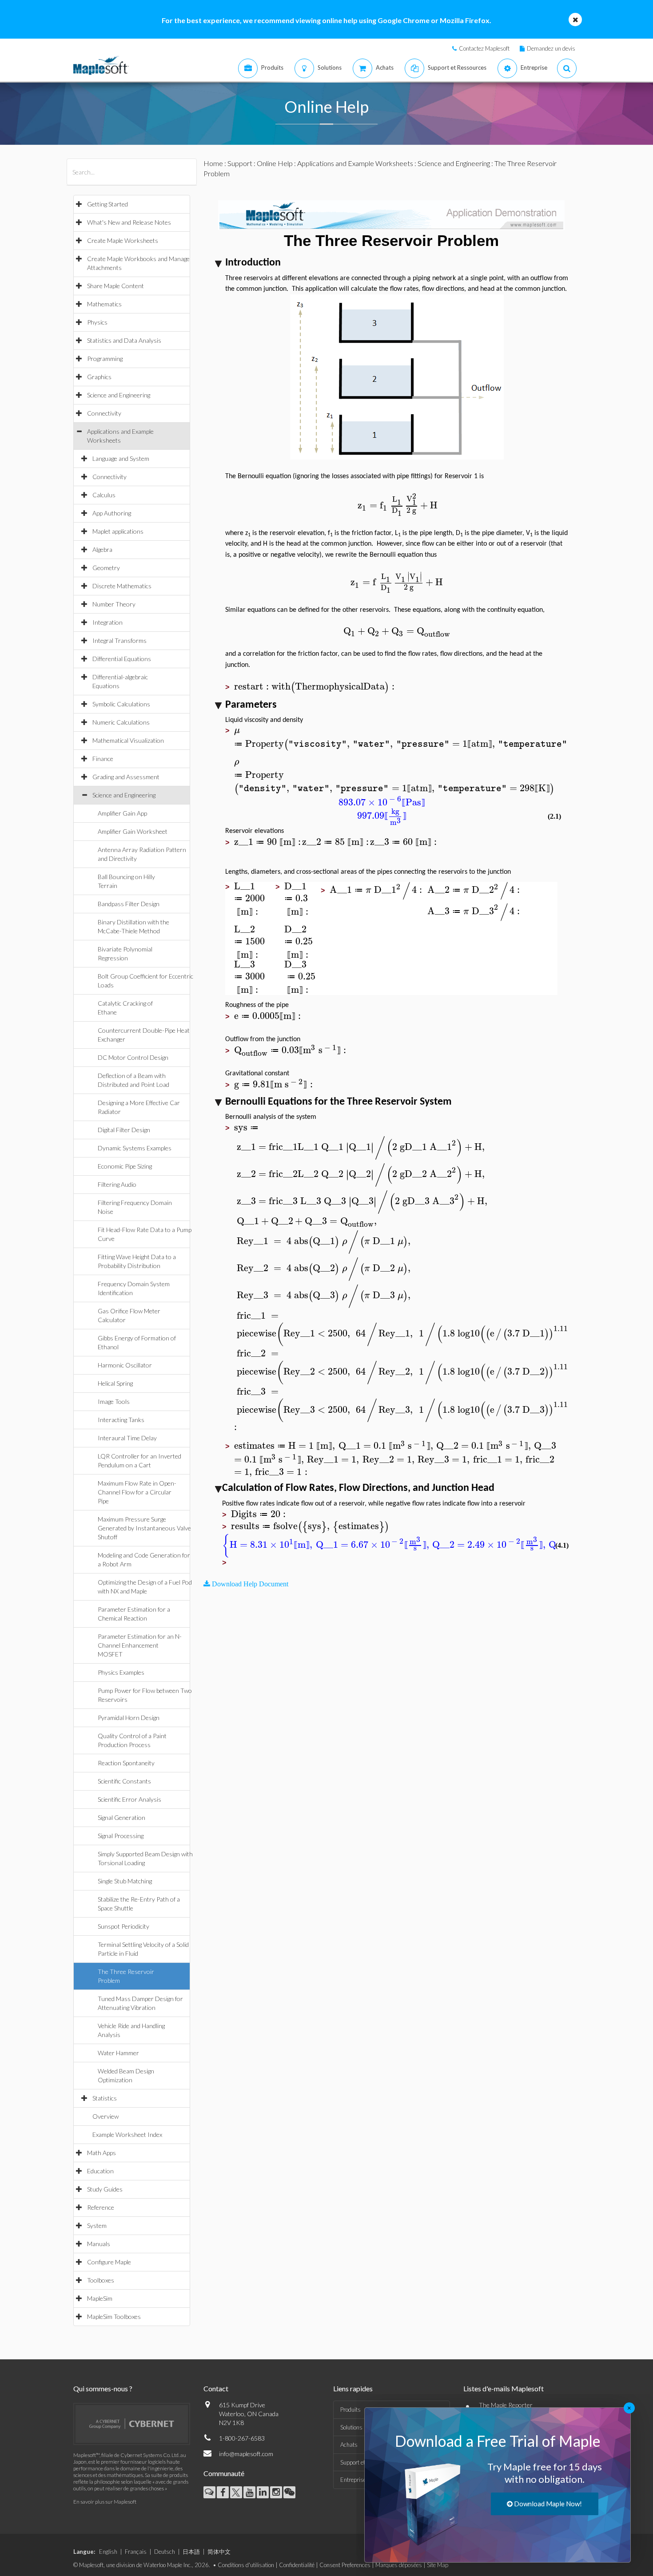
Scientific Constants (124, 1781)
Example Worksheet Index (127, 2134)
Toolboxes (101, 2280)
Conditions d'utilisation (246, 2565)
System (97, 2225)
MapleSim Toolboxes (114, 2316)
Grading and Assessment (126, 777)
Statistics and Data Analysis (124, 340)
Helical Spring (115, 1383)
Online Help (275, 163)
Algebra (102, 549)
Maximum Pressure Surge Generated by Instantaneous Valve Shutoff (144, 1528)
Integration (108, 622)
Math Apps (102, 2153)
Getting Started (108, 204)
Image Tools (114, 1401)
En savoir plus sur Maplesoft (105, 2502)
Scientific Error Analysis (129, 1799)
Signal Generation (121, 1817)
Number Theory (114, 604)
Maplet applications (118, 531)
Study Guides (105, 2189)
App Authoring (112, 513)
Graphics (99, 377)
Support (240, 163)
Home (213, 163)
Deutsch (165, 2552)
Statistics (105, 2098)
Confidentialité (297, 2565)
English (108, 2552)
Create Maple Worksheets (123, 240)
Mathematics (104, 304)
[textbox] (398, 505)
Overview (106, 2116)
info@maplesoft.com (246, 2454)
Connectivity (104, 413)
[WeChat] (289, 2492)
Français (136, 2552)
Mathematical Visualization (128, 740)
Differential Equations (122, 659)
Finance (103, 759)
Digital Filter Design (124, 1130)
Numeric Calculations (121, 722)
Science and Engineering (119, 395)
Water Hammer (118, 2053)
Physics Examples (121, 1672)
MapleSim (100, 2298)
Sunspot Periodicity (123, 1926)
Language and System (121, 458)
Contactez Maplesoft (484, 48)
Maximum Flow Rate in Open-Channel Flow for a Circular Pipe (137, 1492)
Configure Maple (109, 2262)
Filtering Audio (117, 1184)
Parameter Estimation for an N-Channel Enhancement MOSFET (140, 1645)
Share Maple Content (115, 286)
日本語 (191, 2552)
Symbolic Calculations (121, 704)
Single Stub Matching (125, 1881)
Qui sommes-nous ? (103, 2388)
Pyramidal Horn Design (129, 1718)
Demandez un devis (551, 48)
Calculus (104, 495)
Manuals (99, 2244)
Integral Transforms (119, 640)
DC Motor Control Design (133, 1057)
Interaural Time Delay (127, 1438)
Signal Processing (121, 1836)
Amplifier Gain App (122, 813)
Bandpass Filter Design (129, 904)
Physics (97, 322)
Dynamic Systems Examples (135, 1148)
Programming (105, 359)
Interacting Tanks (121, 1420)
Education (100, 2171)
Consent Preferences (345, 2565)
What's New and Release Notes (129, 222)
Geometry (106, 568)
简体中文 (219, 2552)
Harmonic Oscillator (125, 1365)
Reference (101, 2207)
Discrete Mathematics (122, 586)
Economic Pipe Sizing (125, 1166)
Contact (216, 2388)
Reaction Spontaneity (126, 1763)
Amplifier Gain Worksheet (133, 831)
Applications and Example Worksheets (355, 163)
